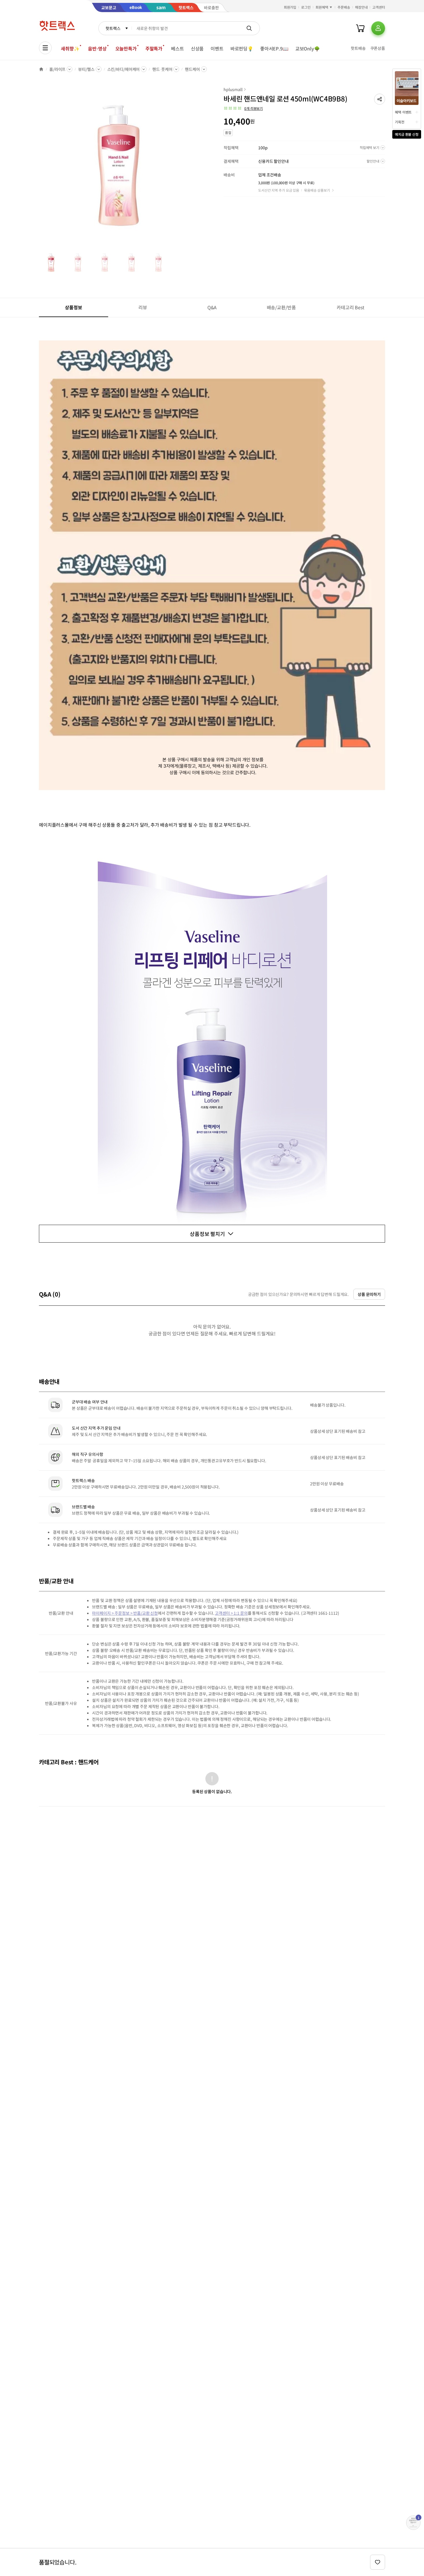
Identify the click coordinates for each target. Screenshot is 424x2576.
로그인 (306, 7)
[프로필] (378, 28)
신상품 (197, 48)
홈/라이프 (57, 69)
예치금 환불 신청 (407, 134)
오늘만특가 (126, 48)
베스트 (178, 48)
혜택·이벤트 (403, 112)
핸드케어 (192, 69)
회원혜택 (322, 7)
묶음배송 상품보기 (317, 190)
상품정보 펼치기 (207, 1234)
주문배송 (344, 7)
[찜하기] (378, 2562)
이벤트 (217, 48)
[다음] (199, 168)
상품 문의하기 (369, 1294)
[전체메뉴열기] (45, 48)
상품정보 (73, 307)
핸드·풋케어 (162, 69)
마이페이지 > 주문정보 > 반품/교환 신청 (125, 1613)
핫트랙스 (113, 28)
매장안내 (361, 7)
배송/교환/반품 (281, 307)
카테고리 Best (350, 307)
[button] (380, 99)
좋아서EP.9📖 (274, 48)
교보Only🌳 (308, 48)
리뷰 (143, 307)
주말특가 (154, 48)
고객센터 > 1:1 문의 (231, 1613)
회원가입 (290, 7)
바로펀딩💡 (242, 48)
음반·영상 (97, 48)
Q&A (212, 307)
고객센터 (379, 7)
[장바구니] (360, 28)
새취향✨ (70, 48)
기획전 (400, 122)
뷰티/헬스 (86, 69)
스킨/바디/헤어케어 (124, 69)
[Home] (41, 69)
